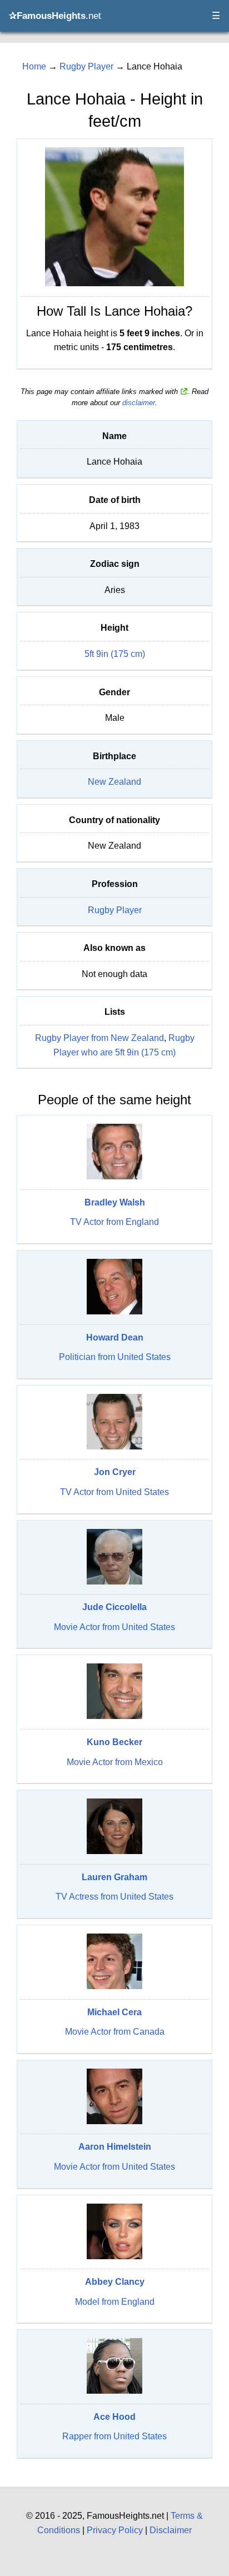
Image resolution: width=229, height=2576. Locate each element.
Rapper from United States (114, 2436)
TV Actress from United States (114, 1897)
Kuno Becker (114, 1742)
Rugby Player (115, 910)
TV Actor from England (114, 1222)
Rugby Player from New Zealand (99, 1038)
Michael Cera (114, 2012)
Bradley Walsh (115, 1202)
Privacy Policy (115, 2530)
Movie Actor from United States (114, 1627)
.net (55, 16)
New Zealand (114, 782)
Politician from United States (115, 1357)
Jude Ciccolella (114, 1607)
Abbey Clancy (115, 2282)
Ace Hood (114, 2417)
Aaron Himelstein (115, 2147)
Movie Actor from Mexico (115, 1762)
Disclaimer (171, 2530)
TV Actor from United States (114, 1492)
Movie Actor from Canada (115, 2032)
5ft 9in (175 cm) (115, 654)
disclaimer (139, 403)
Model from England (115, 2302)
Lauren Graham (114, 1877)
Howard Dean (115, 1337)
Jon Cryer (115, 1472)
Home (34, 66)
